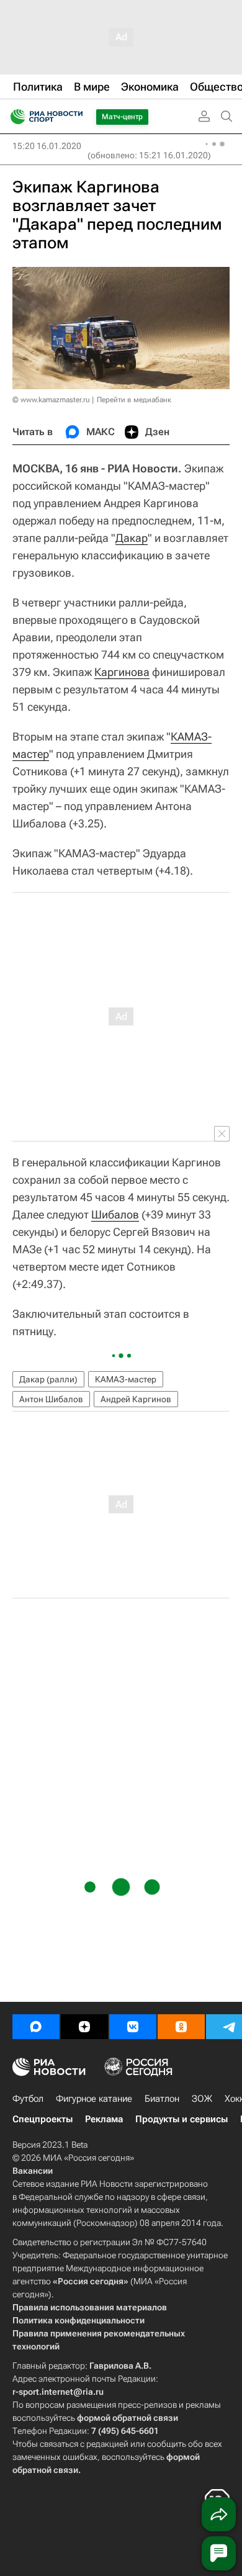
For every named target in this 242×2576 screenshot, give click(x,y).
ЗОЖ (202, 2099)
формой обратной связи (128, 2418)
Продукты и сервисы (181, 2119)
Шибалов (115, 1214)
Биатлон (162, 2099)
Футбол (28, 2099)
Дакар (132, 538)
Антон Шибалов (51, 1399)
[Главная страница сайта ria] (14, 117)
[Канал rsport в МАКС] (36, 2027)
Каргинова (122, 672)
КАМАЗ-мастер (126, 1379)
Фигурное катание (94, 2099)
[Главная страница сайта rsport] (74, 117)
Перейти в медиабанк (134, 400)
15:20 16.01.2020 (47, 146)
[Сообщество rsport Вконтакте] (133, 2027)
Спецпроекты (43, 2119)
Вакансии (33, 2171)
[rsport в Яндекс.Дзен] (84, 2027)
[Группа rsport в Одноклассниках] (181, 2027)
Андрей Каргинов (136, 1399)
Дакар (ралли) (48, 1379)
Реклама (104, 2119)
